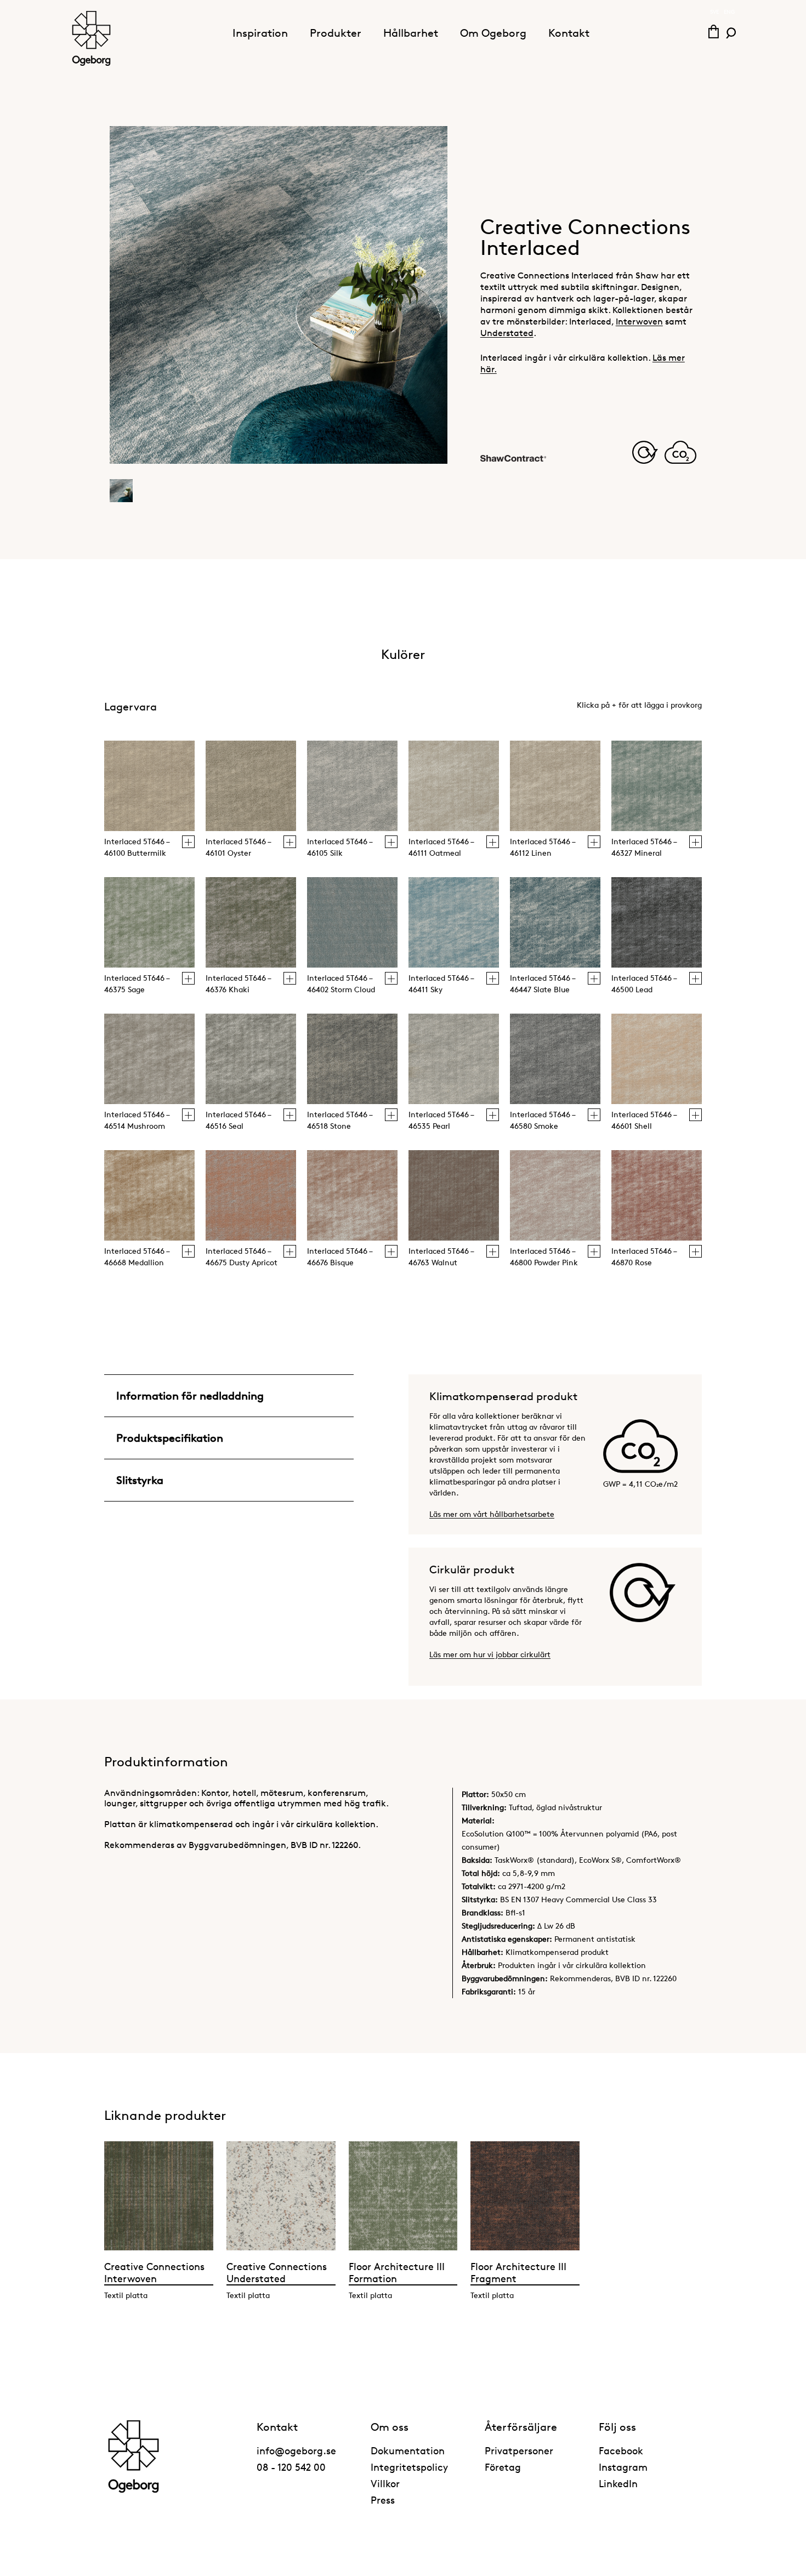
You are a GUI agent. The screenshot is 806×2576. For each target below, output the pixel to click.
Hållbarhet (411, 33)
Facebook (621, 2450)
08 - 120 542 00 (291, 2467)
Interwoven (639, 322)
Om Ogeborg (493, 33)
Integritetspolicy (409, 2467)
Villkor (385, 2483)
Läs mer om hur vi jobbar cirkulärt (490, 1654)
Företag (503, 2467)
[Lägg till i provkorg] (188, 842)
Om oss (390, 2427)
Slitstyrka (140, 1480)
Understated (507, 333)
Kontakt (569, 33)
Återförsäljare (521, 2427)
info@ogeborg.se (296, 2450)
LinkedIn (618, 2483)
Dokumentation (408, 2450)
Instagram (623, 2467)
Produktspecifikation (170, 1438)
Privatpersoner (519, 2450)
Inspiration (260, 33)
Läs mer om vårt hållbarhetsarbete (492, 1514)
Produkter (336, 33)
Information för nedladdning (190, 1396)
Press (383, 2500)
